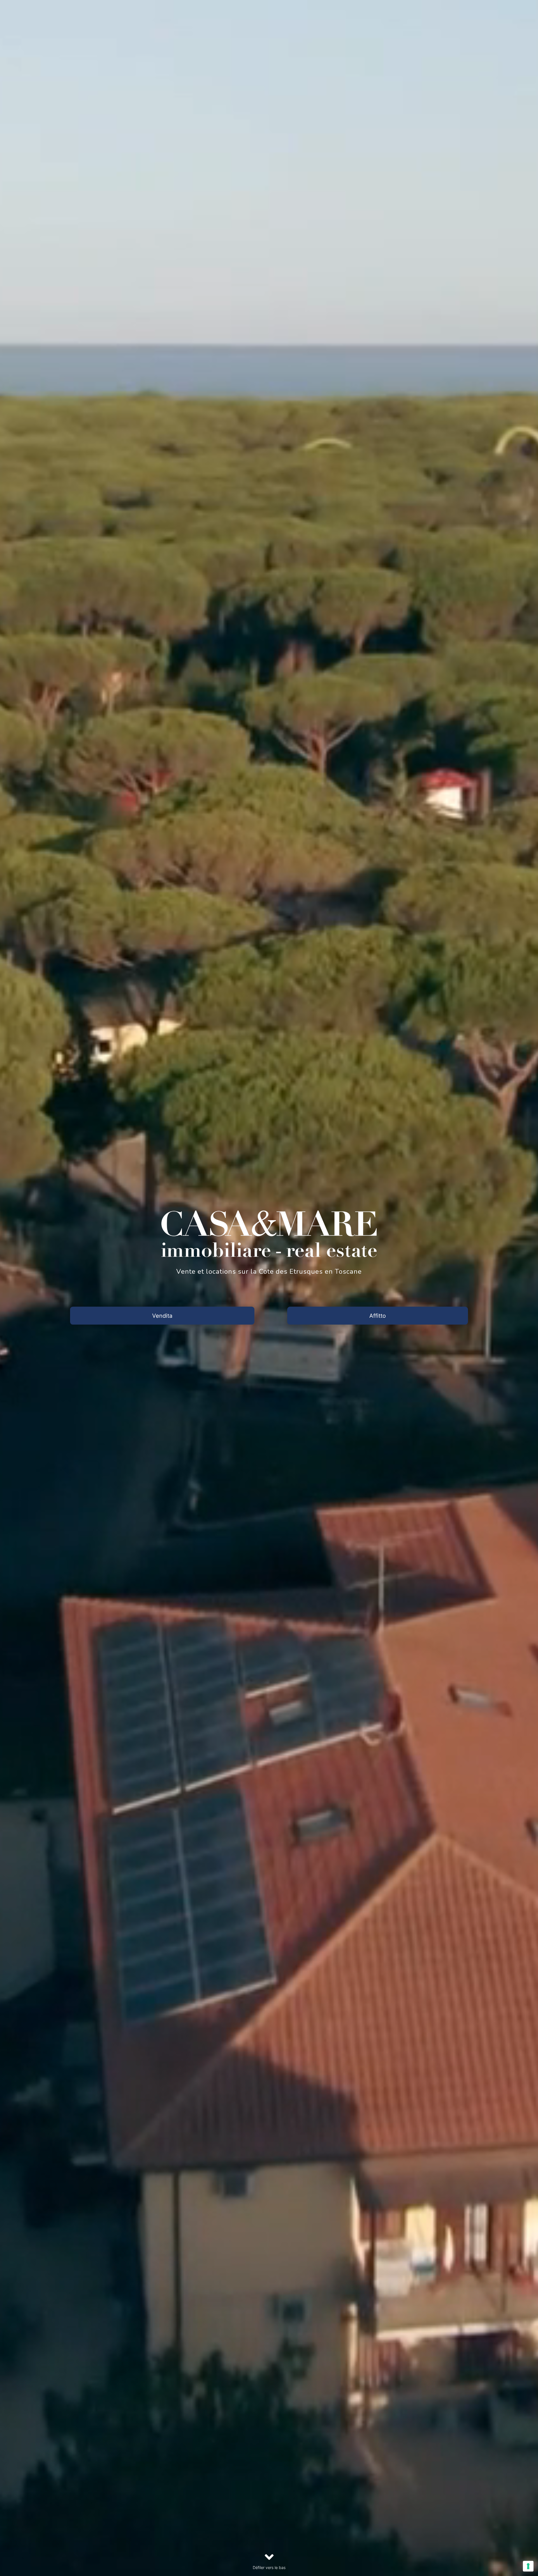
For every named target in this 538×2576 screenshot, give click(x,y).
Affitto (378, 1315)
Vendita (162, 1315)
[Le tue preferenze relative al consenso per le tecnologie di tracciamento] (528, 2566)
